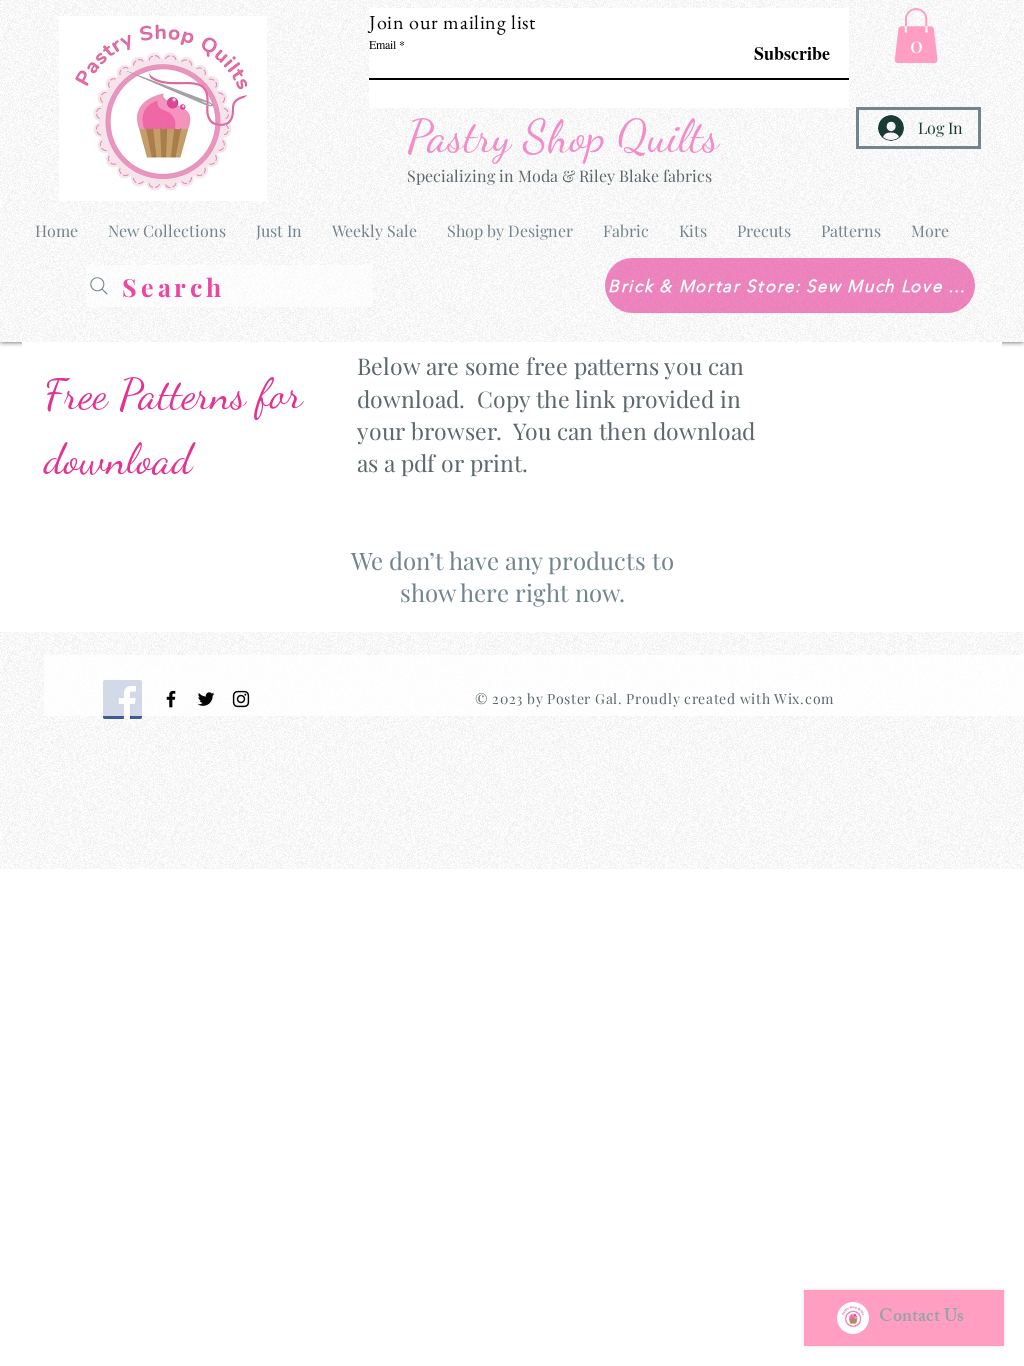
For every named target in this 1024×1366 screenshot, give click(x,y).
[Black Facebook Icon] (171, 699)
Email (382, 44)
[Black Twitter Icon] (206, 699)
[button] (916, 35)
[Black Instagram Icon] (241, 699)
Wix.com (804, 698)
